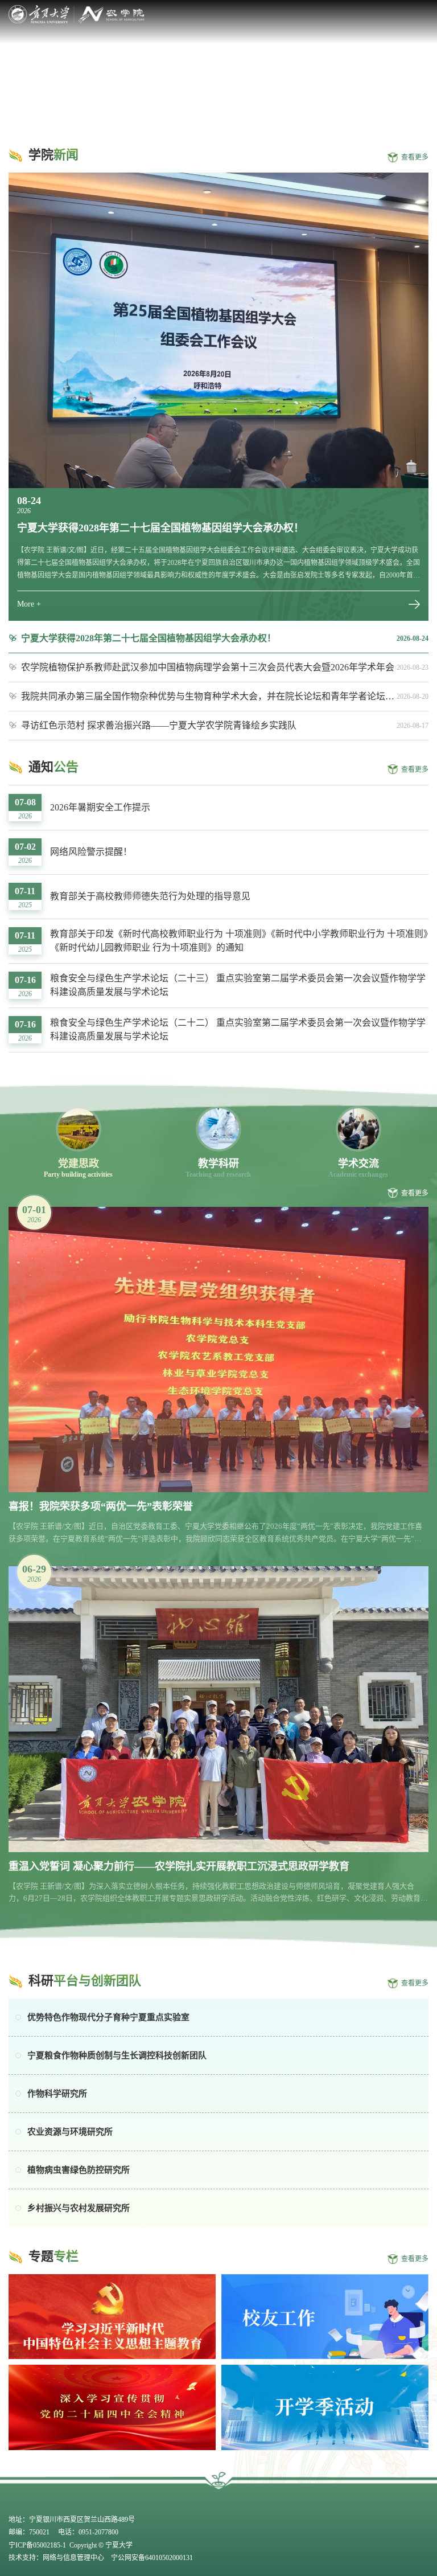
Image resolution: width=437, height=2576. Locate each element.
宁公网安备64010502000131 (151, 2558)
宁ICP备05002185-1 (38, 2545)
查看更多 (415, 157)
